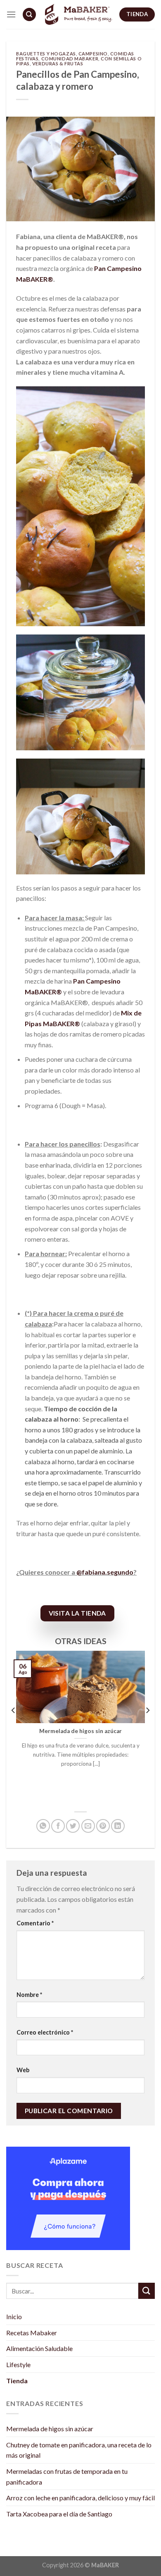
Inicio (14, 2316)
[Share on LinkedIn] (118, 1826)
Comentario (35, 1923)
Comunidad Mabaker (70, 59)
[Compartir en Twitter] (73, 1826)
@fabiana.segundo (105, 1572)
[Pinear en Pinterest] (103, 1826)
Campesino (93, 54)
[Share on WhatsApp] (43, 1826)
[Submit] (147, 2291)
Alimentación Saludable (39, 2348)
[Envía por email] (88, 1826)
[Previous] (14, 1727)
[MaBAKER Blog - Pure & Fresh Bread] (78, 15)
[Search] (29, 15)
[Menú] (11, 14)
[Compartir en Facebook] (58, 1826)
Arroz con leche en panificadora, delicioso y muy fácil (80, 2498)
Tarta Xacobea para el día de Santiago (59, 2514)
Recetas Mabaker (32, 2333)
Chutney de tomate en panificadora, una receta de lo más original (79, 2450)
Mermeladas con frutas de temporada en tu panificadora (67, 2477)
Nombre (29, 1995)
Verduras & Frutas (58, 63)
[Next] (147, 1727)
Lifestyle (18, 2364)
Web (23, 2070)
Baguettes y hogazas (46, 54)
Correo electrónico (45, 2032)
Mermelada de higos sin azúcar (50, 2429)
